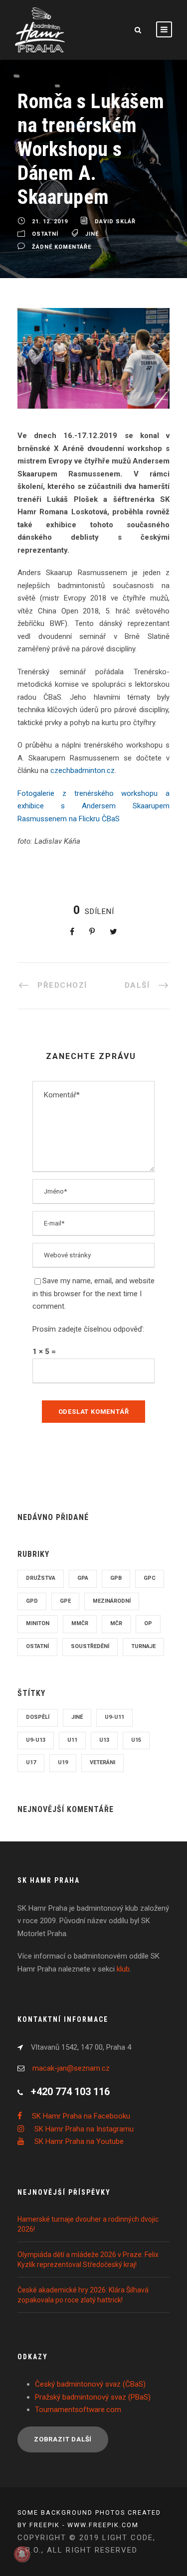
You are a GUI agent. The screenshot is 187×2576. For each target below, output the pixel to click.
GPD (32, 1601)
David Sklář (115, 222)
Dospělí (38, 1717)
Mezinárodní (112, 1601)
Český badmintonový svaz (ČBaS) (90, 2384)
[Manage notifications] (22, 2554)
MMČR (80, 1623)
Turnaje (143, 1646)
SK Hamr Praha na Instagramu (84, 2129)
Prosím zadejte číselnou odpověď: (88, 1329)
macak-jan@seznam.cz (71, 2068)
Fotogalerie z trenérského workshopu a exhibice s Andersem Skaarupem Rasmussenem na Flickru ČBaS (93, 806)
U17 (31, 1762)
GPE (65, 1601)
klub (123, 1969)
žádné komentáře (62, 247)
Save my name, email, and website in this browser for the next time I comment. (93, 1293)
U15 (136, 1740)
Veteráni (102, 1762)
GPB (116, 1578)
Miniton (38, 1623)
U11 (72, 1740)
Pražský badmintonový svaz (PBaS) (93, 2397)
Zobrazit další (63, 2439)
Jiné (92, 234)
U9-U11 (114, 1717)
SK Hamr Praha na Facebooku (81, 2116)
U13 (104, 1740)
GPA (83, 1578)
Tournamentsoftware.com (78, 2410)
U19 (63, 1762)
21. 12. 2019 (50, 222)
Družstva (41, 1578)
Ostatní (45, 234)
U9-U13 (36, 1740)
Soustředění (90, 1646)
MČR (116, 1623)
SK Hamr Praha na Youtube (79, 2141)
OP (148, 1623)
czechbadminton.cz (83, 770)
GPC (150, 1578)
